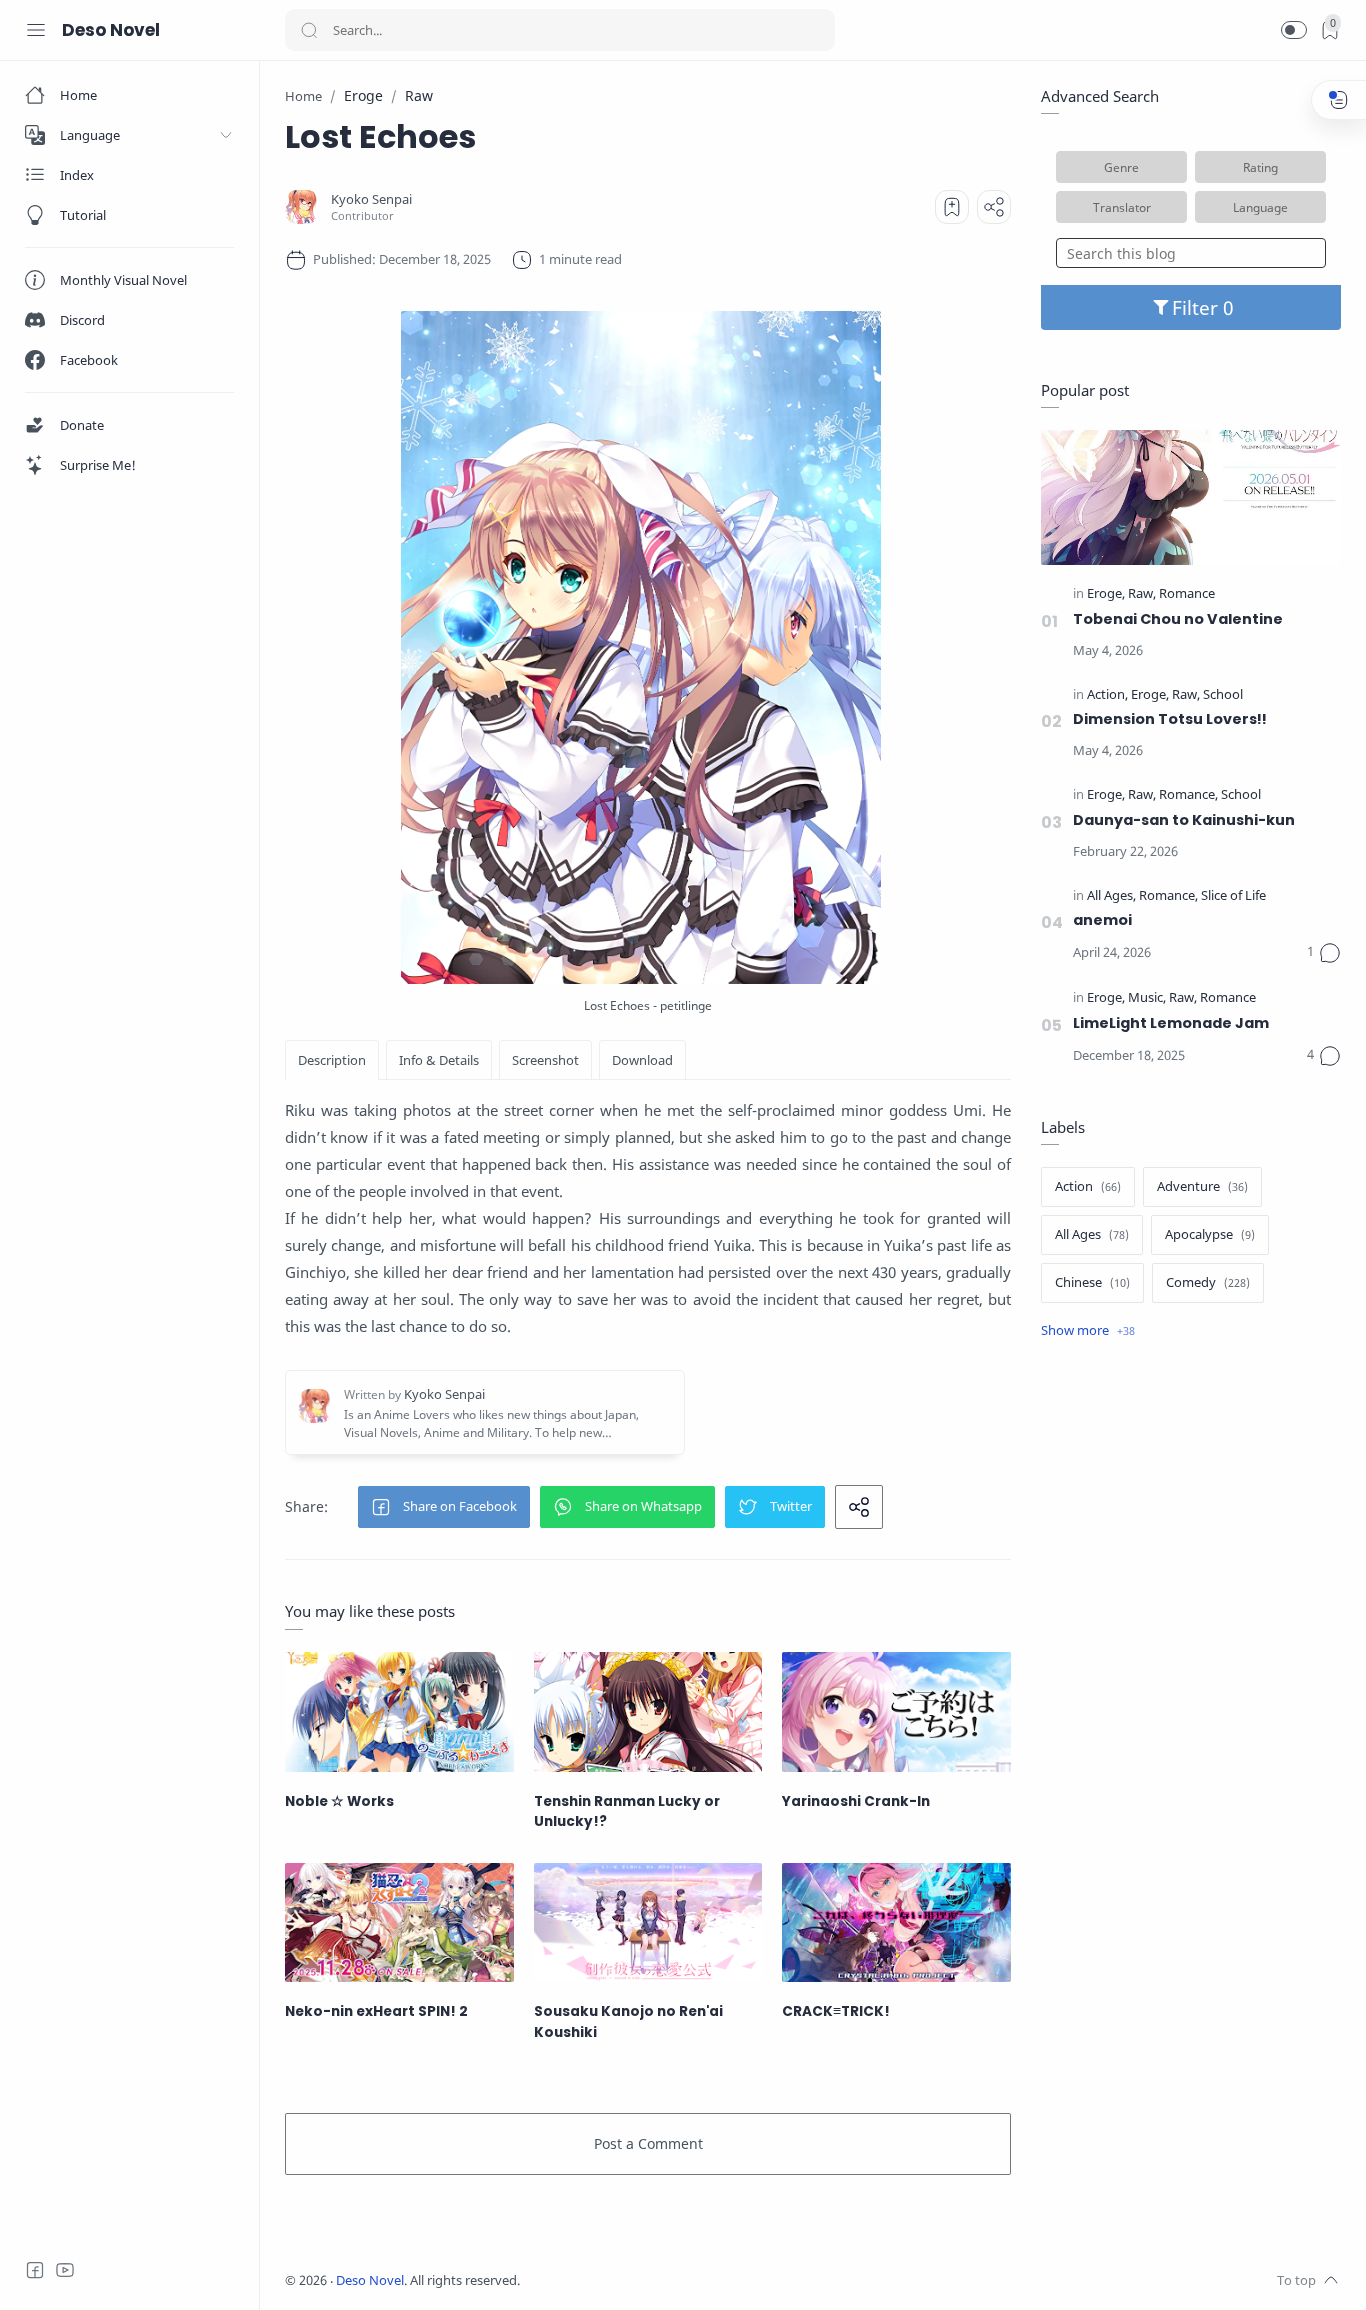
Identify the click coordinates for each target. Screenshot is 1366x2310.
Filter (1197, 307)
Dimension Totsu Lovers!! (1170, 719)
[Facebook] (35, 2270)
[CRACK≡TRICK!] (896, 1923)
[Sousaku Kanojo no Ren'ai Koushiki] (648, 1923)
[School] (1223, 695)
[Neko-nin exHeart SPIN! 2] (399, 1923)
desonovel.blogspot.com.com (706, 2280)
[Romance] (1187, 594)
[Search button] (309, 30)
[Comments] (1324, 953)
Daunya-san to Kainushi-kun (1184, 820)
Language (1260, 207)
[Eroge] (1106, 594)
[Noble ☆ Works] (399, 1712)
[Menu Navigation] (36, 30)
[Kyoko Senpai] (371, 199)
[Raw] (1142, 594)
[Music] (1147, 998)
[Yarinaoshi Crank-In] (896, 1712)
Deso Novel (111, 30)
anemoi (1102, 920)
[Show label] (1088, 1331)
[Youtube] (65, 2270)
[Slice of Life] (1233, 896)
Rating (1260, 167)
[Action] (1107, 695)
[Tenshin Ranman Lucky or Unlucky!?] (648, 1712)
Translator (1122, 207)
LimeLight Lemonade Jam (1171, 1023)
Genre (1121, 167)
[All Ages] (1111, 896)
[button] (1294, 30)
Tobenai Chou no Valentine (1178, 619)
